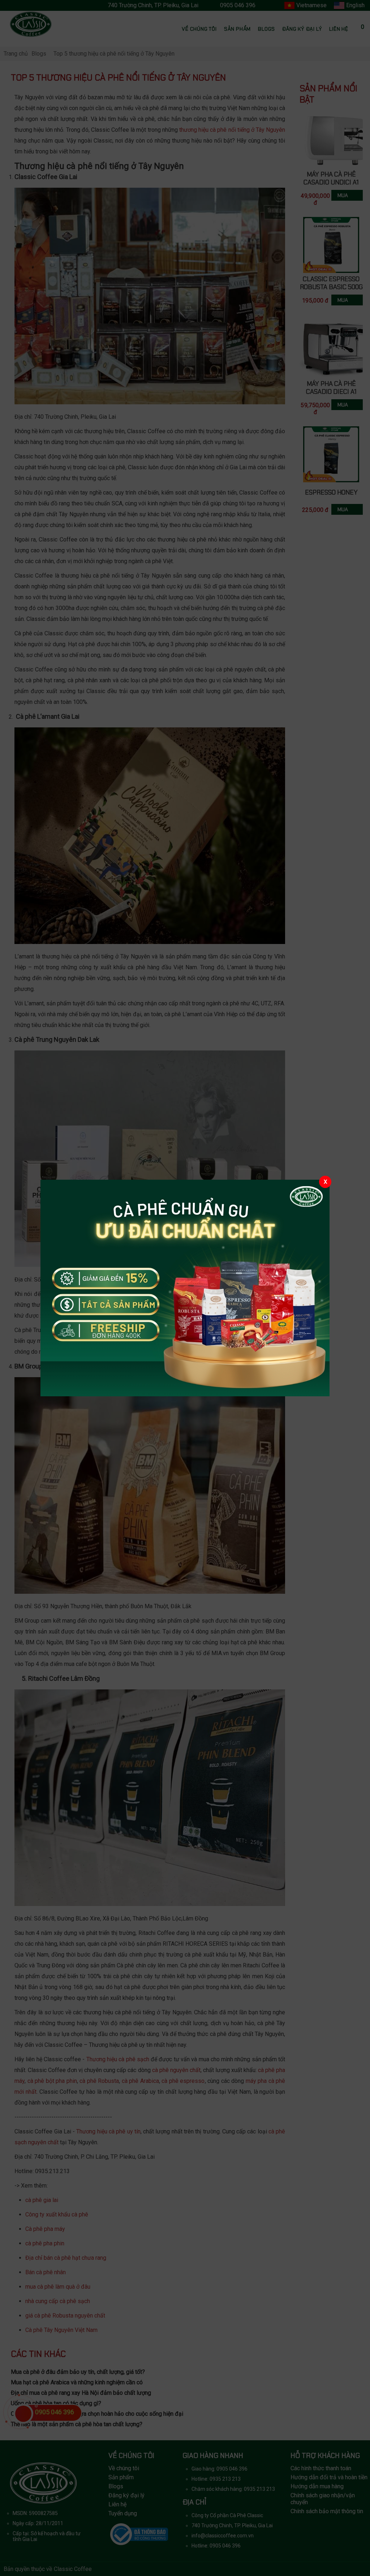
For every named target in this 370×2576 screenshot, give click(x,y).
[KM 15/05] (185, 1288)
